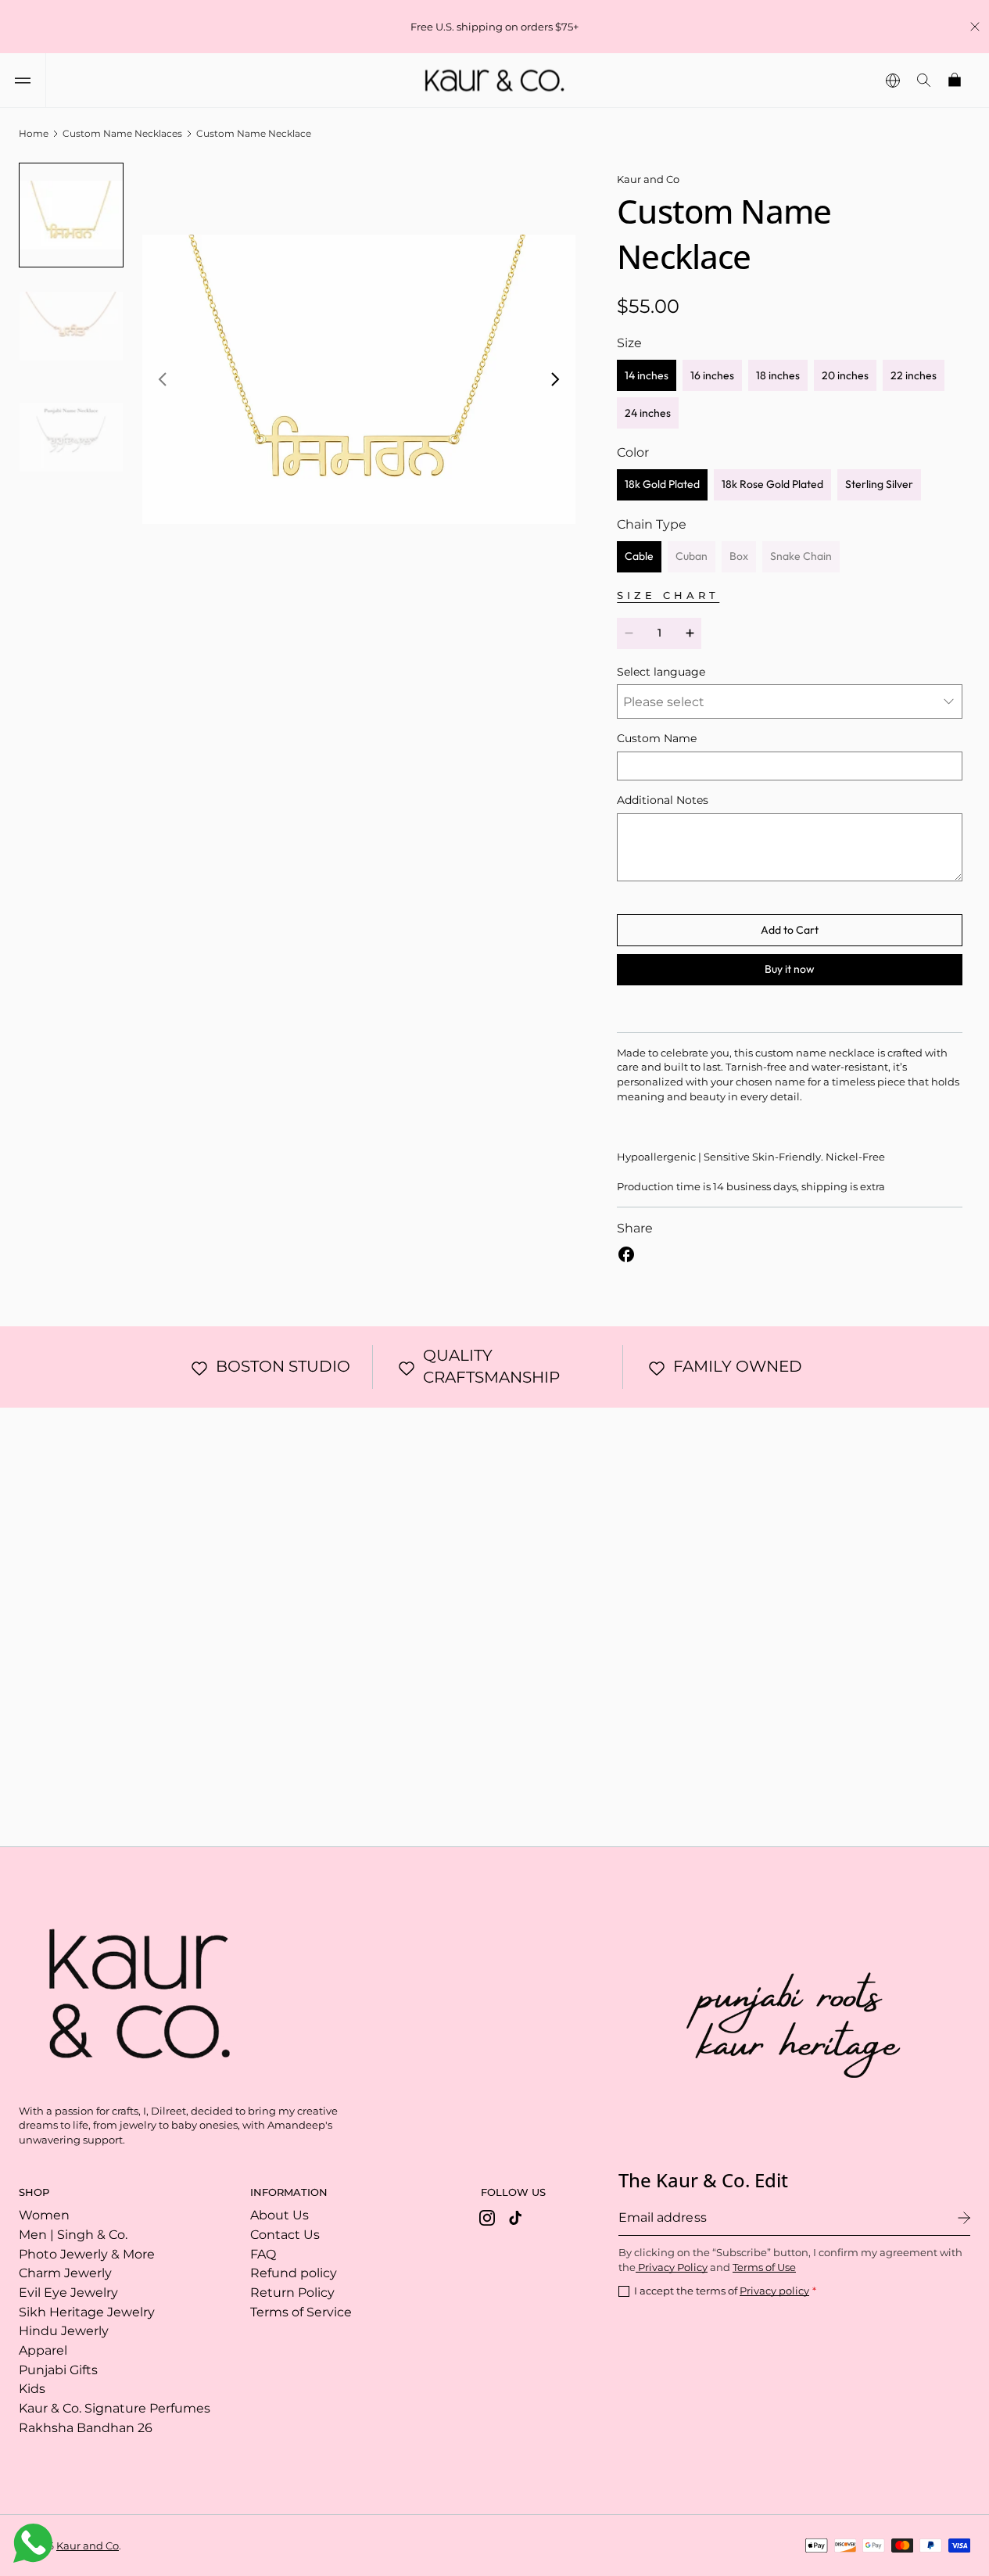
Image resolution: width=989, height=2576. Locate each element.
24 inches (648, 413)
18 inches (778, 375)
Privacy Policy (672, 2267)
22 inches (914, 375)
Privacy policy (774, 2291)
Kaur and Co (88, 2546)
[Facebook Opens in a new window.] (626, 1254)
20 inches (845, 375)
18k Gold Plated (662, 484)
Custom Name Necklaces (122, 133)
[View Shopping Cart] (955, 80)
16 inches (712, 375)
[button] (23, 80)
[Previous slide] (163, 379)
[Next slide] (555, 379)
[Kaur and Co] (132, 1989)
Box (743, 561)
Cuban (695, 561)
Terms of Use (764, 2267)
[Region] (893, 80)
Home (34, 133)
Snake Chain (805, 561)
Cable (639, 556)
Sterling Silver (879, 484)
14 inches (647, 375)
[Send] (964, 2218)
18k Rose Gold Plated (772, 484)
